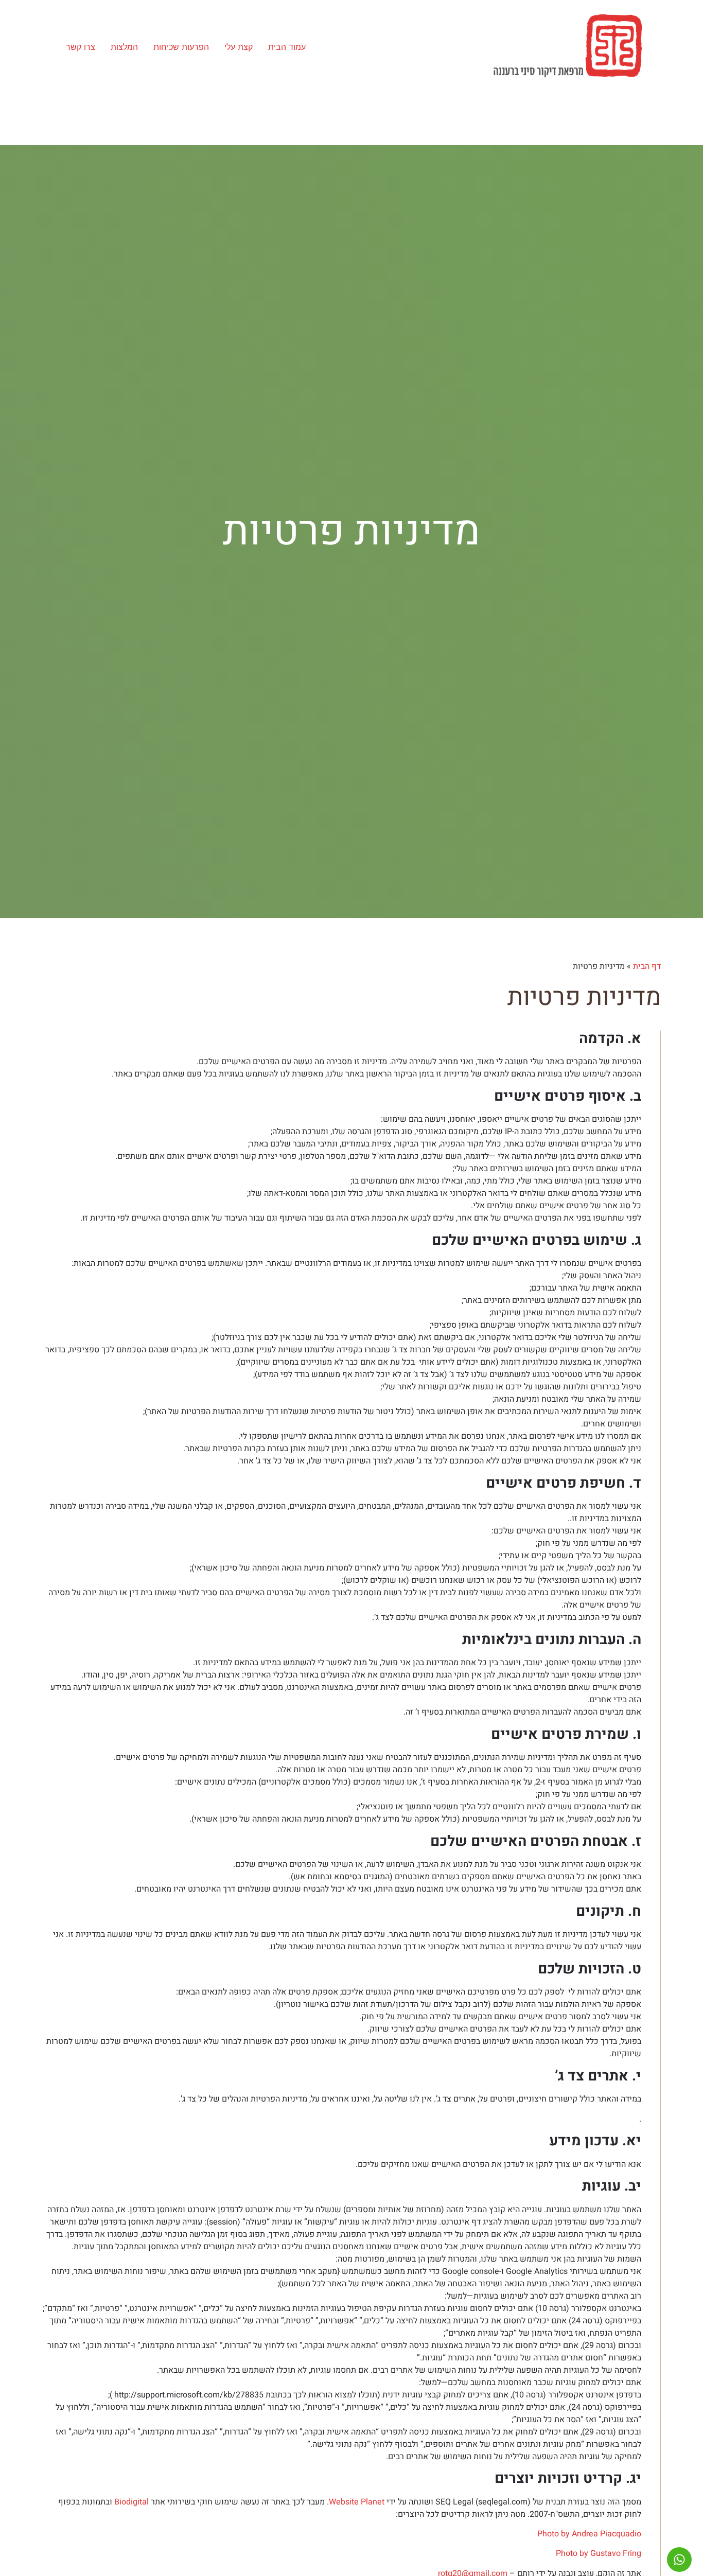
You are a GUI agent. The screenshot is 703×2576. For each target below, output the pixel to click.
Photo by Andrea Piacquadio (589, 2534)
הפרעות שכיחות (181, 47)
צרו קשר (81, 47)
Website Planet (357, 2502)
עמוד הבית (287, 47)
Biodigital (131, 2502)
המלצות (124, 47)
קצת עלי (239, 47)
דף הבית (647, 966)
